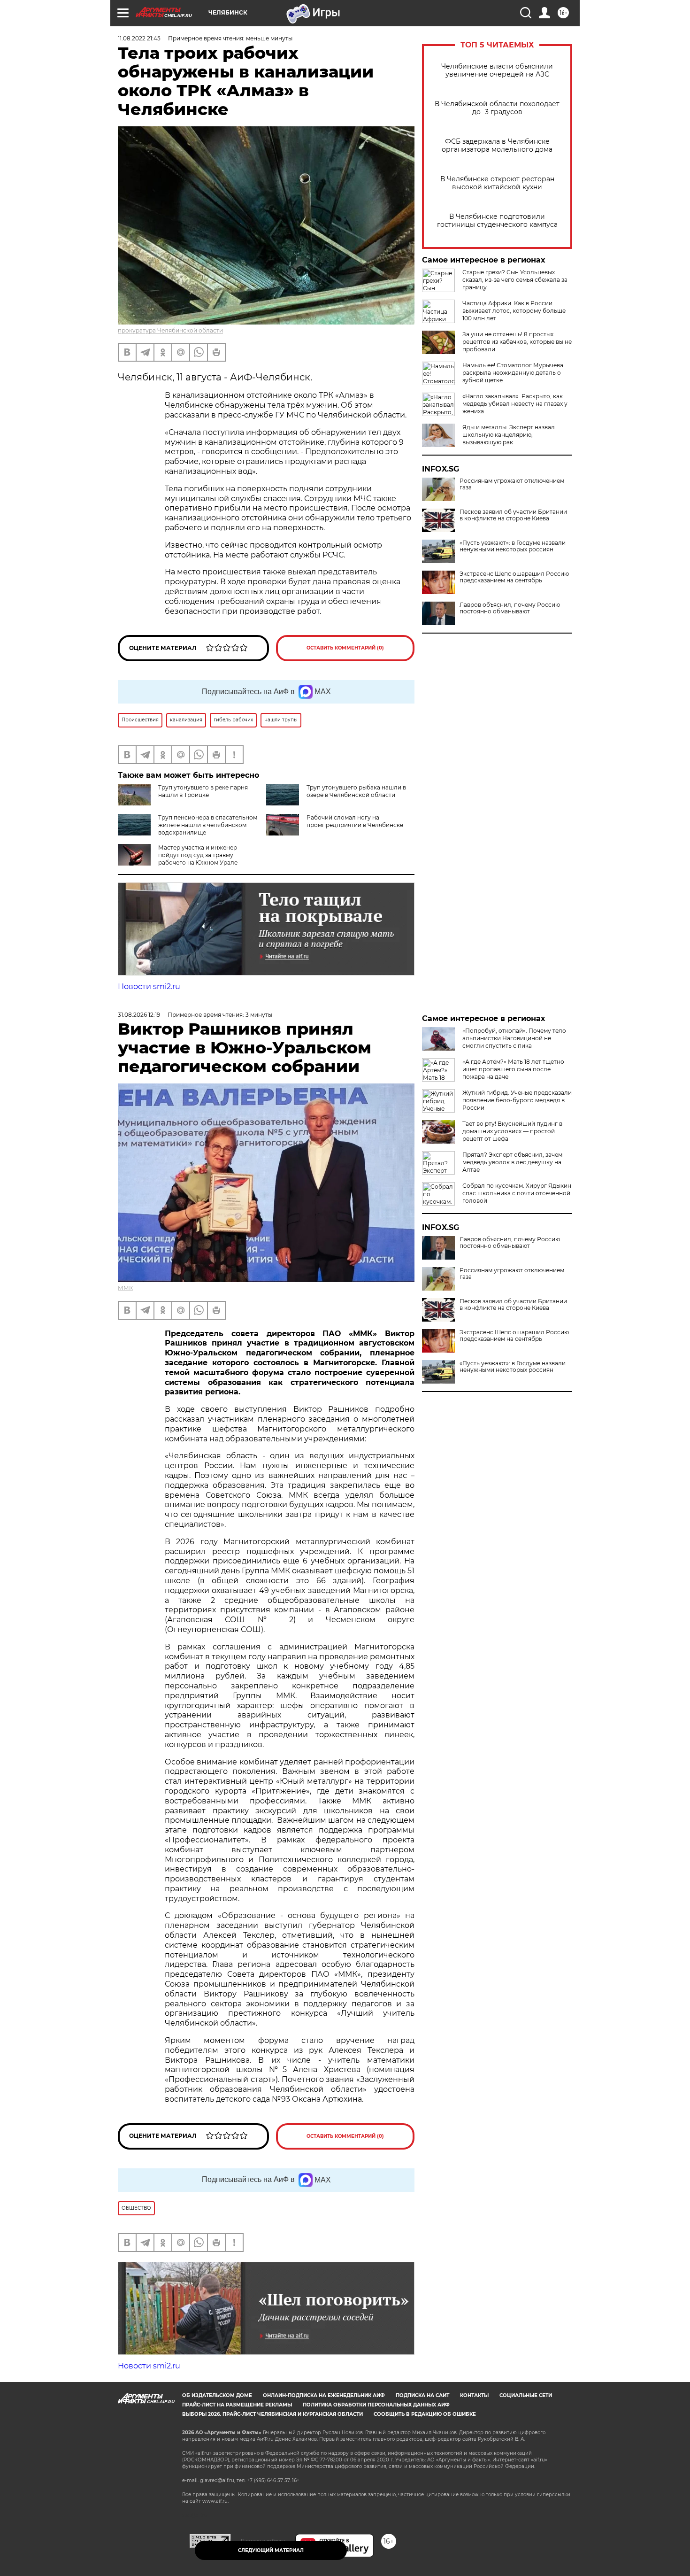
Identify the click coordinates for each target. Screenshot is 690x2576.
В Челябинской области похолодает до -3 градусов (497, 108)
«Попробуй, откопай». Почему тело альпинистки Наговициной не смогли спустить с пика (514, 1038)
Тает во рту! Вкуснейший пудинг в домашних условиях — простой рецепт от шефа (512, 1131)
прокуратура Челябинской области (170, 330)
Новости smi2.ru (149, 986)
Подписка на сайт (422, 2395)
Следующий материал (271, 2550)
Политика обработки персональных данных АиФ (376, 2405)
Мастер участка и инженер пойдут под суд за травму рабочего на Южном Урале (198, 855)
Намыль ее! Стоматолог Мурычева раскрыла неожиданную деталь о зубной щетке (513, 373)
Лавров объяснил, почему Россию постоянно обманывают (510, 608)
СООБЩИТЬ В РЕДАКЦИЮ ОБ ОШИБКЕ (425, 2414)
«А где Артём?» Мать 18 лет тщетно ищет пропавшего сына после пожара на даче (513, 1069)
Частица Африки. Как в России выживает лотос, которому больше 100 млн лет (514, 311)
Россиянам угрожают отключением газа (512, 484)
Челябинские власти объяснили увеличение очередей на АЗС (497, 70)
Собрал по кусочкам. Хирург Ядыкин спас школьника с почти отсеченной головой (517, 1193)
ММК (125, 1288)
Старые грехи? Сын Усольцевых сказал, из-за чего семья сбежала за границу (515, 280)
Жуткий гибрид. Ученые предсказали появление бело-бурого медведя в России (517, 1100)
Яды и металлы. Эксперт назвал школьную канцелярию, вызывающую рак (509, 435)
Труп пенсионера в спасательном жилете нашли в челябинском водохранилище (208, 825)
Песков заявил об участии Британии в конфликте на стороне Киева (513, 515)
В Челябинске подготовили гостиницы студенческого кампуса (497, 221)
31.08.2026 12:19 (139, 1015)
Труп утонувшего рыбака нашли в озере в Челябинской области (356, 791)
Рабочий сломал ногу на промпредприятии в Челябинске (355, 821)
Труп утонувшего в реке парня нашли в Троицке (203, 791)
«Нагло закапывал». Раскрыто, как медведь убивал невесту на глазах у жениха (515, 404)
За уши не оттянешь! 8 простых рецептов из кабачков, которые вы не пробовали (517, 342)
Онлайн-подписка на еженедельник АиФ (324, 2395)
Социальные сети (526, 2395)
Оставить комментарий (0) (345, 648)
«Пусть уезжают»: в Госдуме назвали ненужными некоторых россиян (513, 546)
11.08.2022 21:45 (139, 38)
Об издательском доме (217, 2395)
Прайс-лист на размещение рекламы (237, 2405)
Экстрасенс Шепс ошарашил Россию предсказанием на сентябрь (514, 577)
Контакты (474, 2395)
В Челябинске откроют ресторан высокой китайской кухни (497, 183)
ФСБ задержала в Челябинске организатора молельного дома (497, 146)
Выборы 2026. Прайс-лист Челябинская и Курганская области (272, 2414)
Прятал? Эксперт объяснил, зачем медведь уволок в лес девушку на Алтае (512, 1162)
